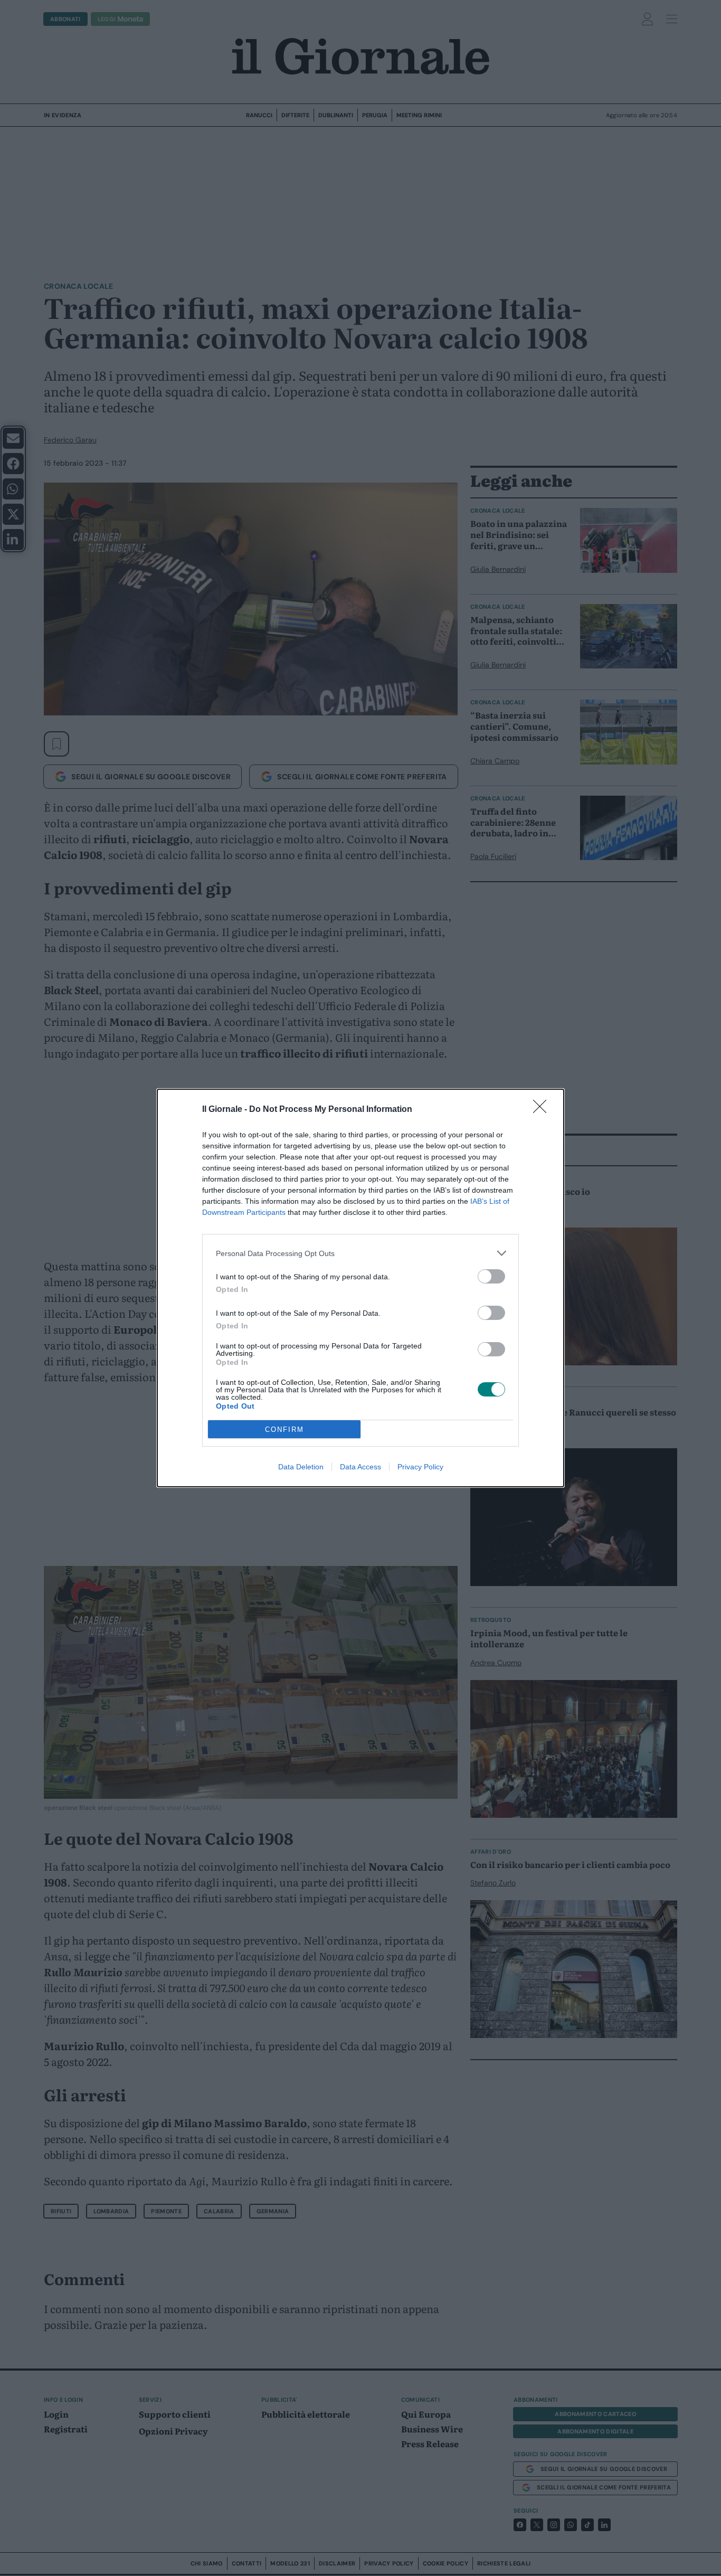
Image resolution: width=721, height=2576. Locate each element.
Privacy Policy (420, 1467)
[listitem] (360, 1253)
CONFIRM (284, 1429)
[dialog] (360, 1288)
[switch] (491, 1276)
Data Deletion (301, 1467)
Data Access (360, 1467)
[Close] (543, 1110)
